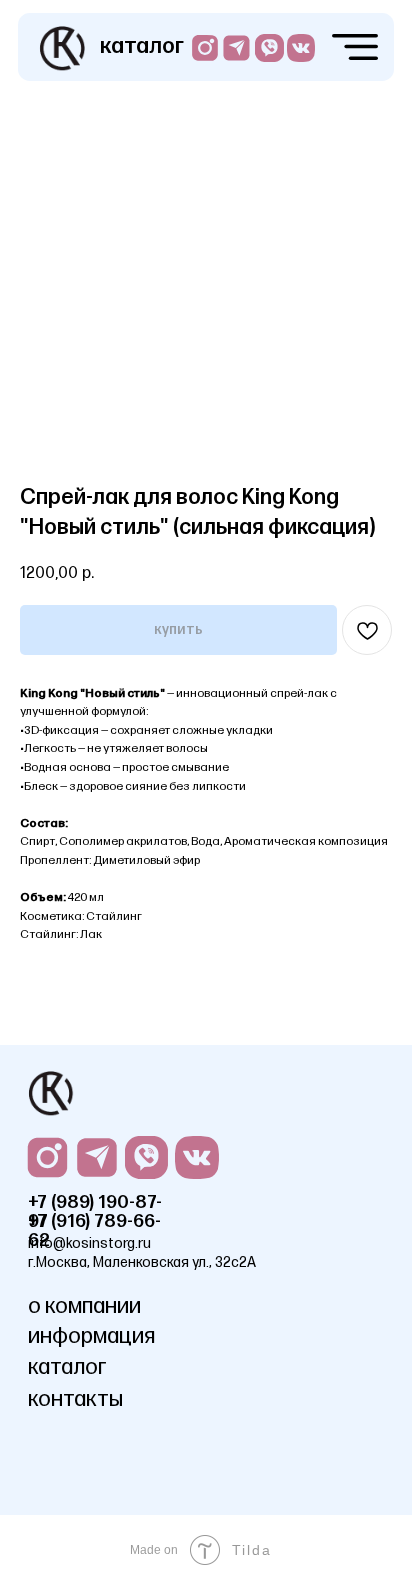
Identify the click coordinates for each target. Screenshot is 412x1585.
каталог (142, 46)
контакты (75, 1399)
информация (91, 1336)
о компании (84, 1306)
